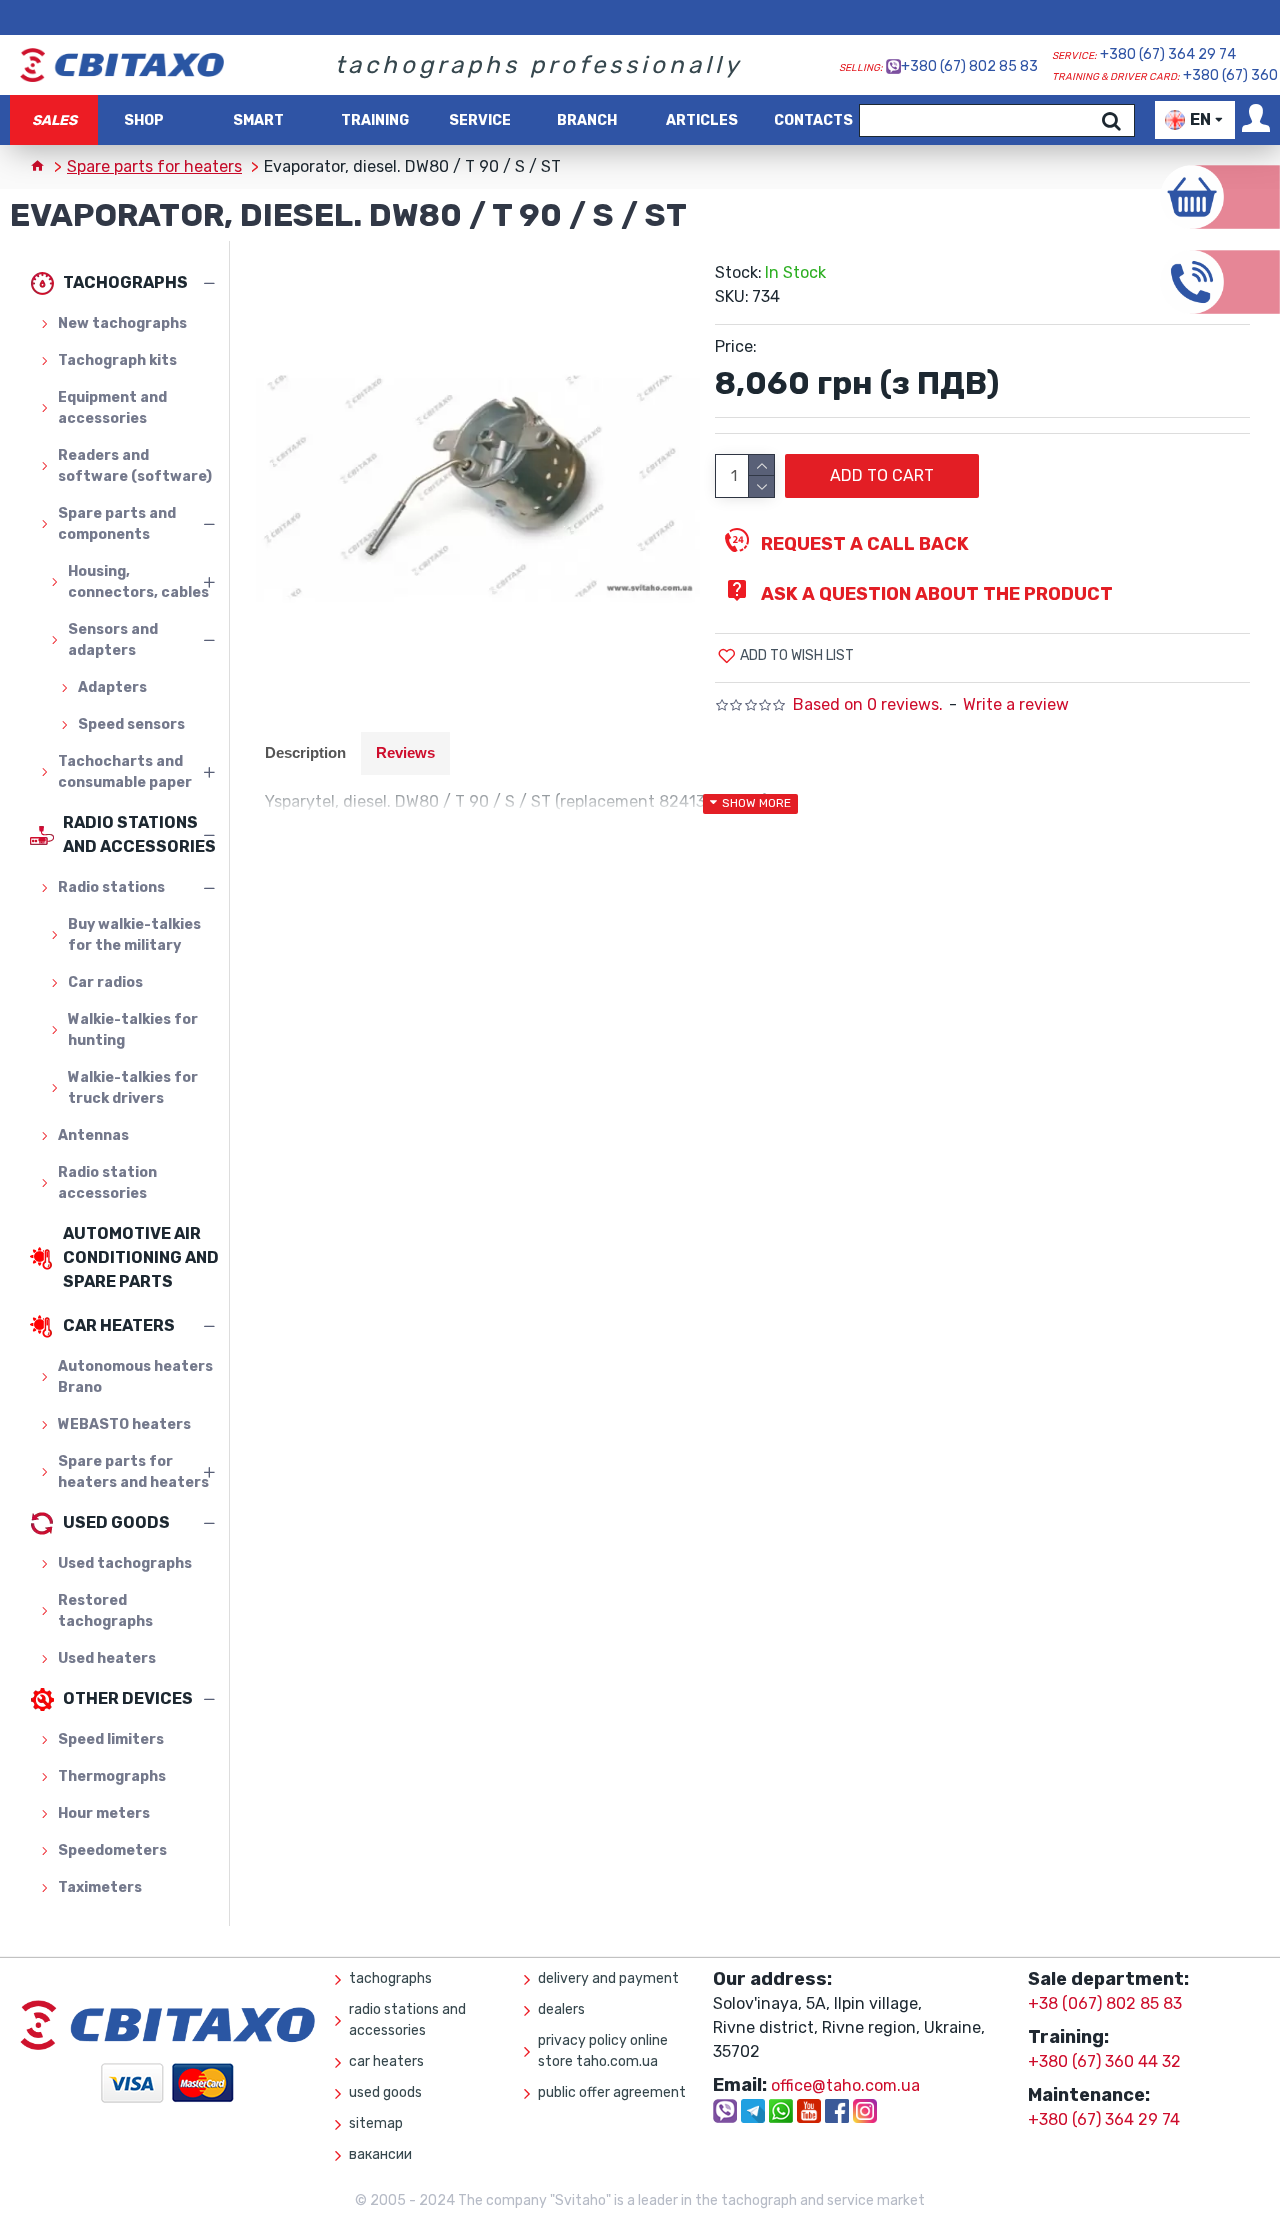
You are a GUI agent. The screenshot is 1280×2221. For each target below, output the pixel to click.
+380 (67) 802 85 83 (969, 66)
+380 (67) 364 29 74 (1168, 54)
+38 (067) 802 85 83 (1105, 2003)
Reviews (405, 752)
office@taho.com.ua (845, 2085)
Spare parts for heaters (154, 166)
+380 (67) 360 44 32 (1104, 2061)
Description (305, 752)
